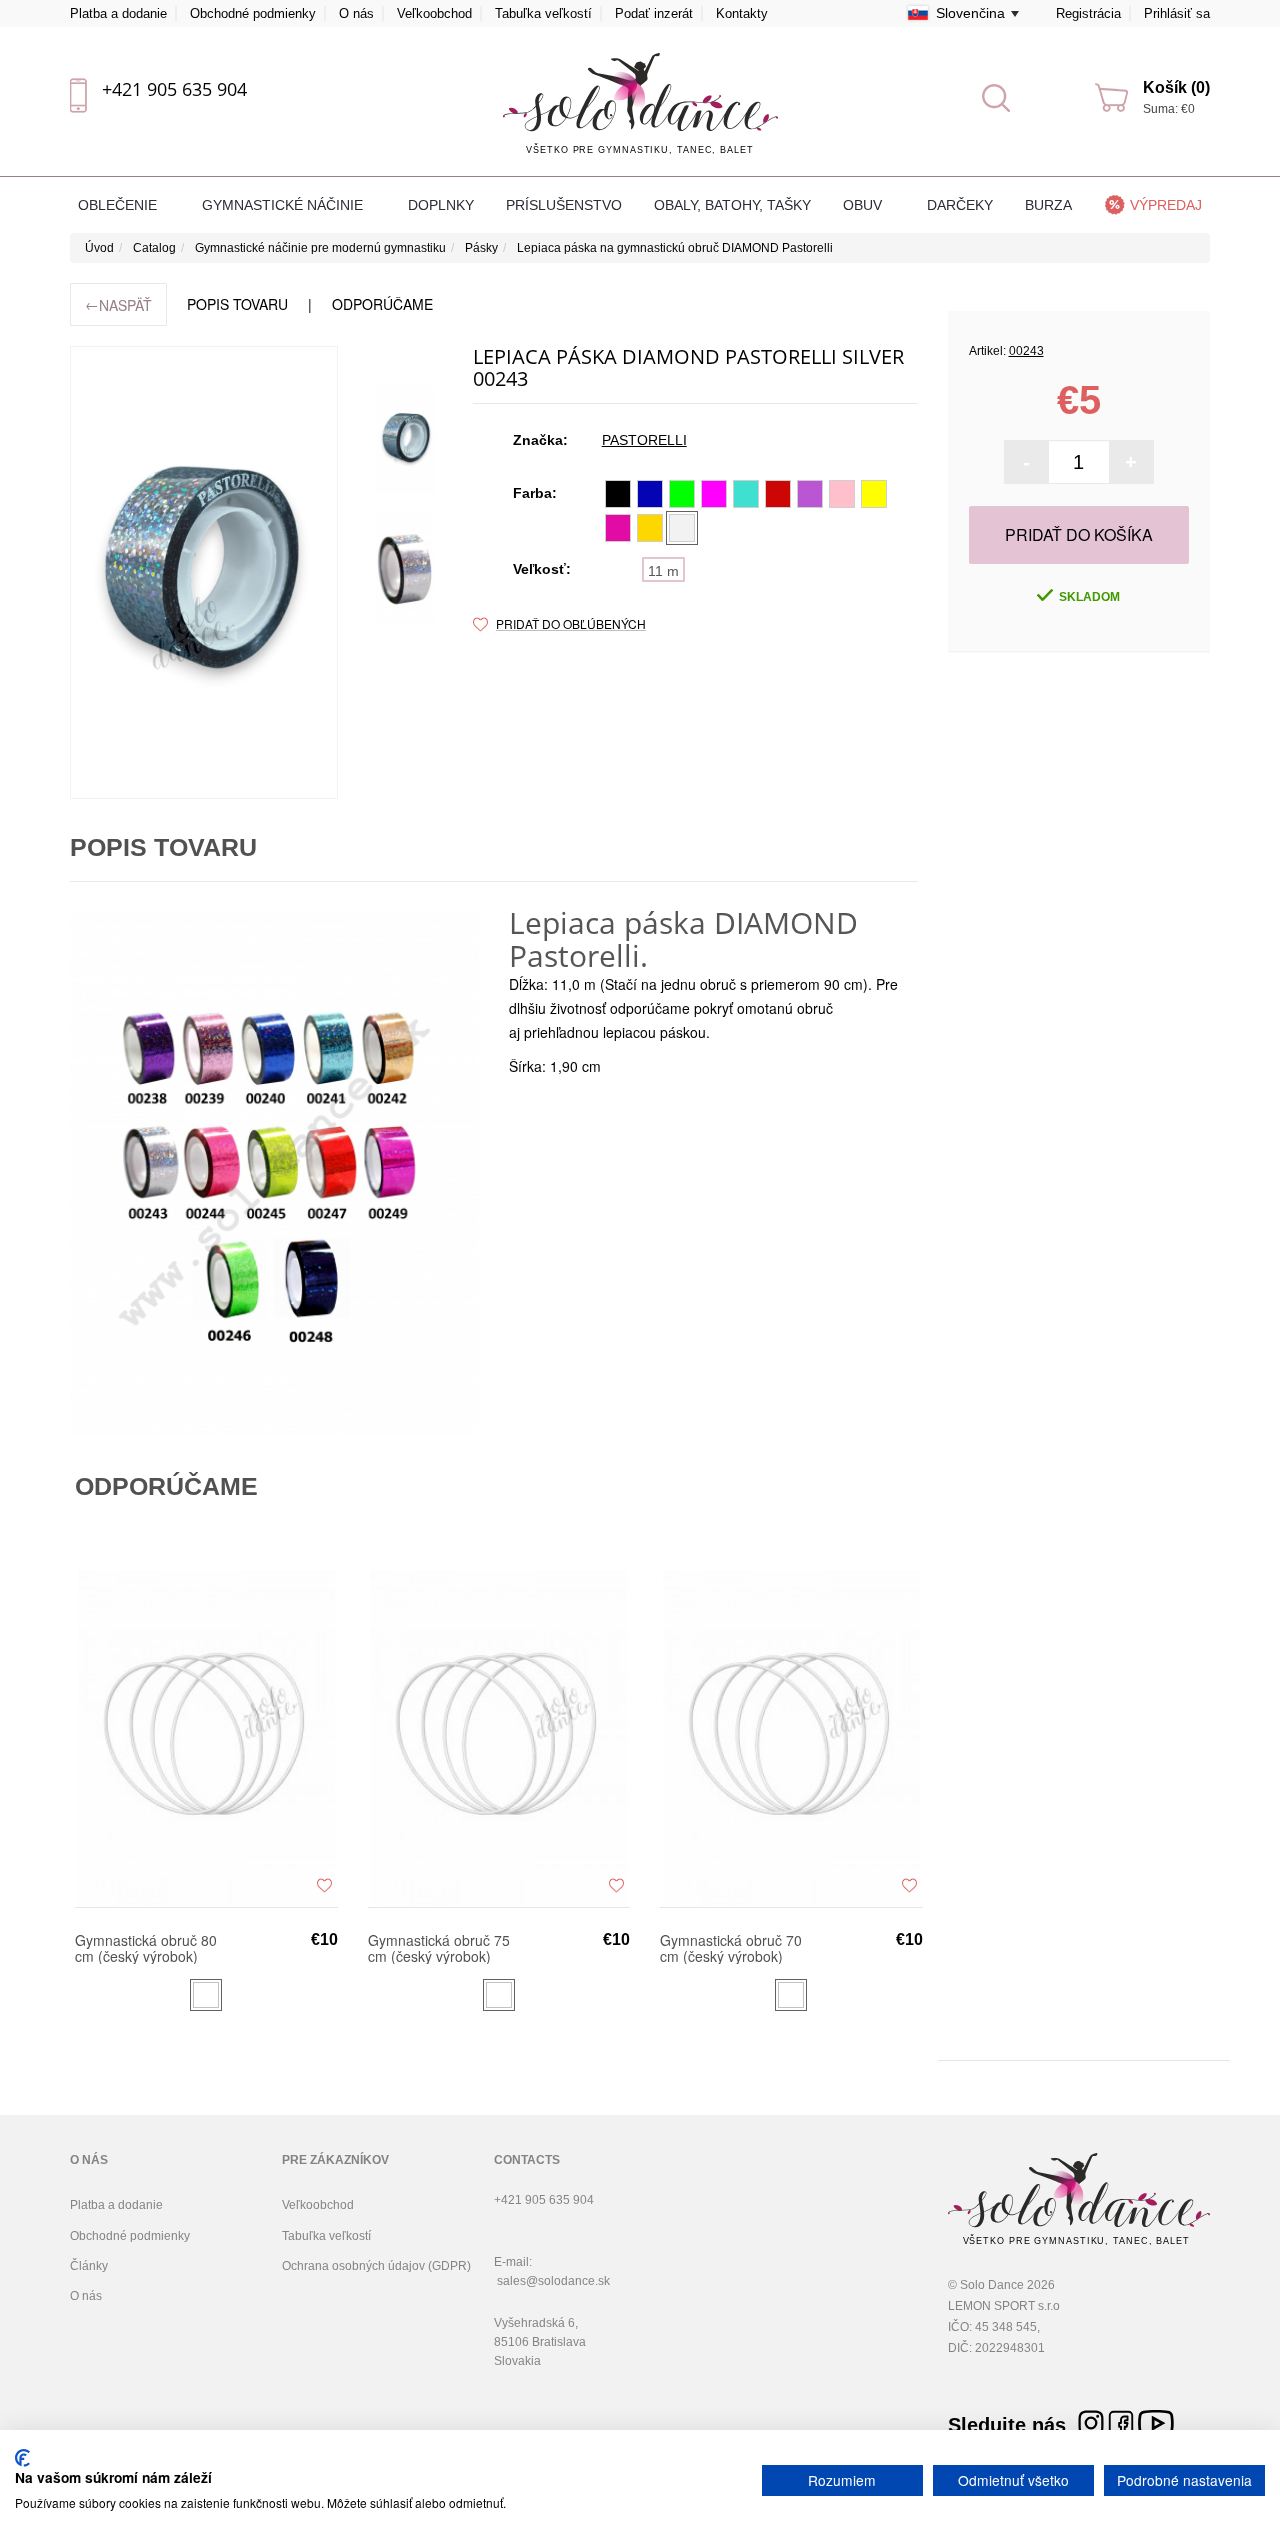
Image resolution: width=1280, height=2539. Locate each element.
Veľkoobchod (434, 13)
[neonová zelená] (682, 494)
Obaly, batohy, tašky (732, 205)
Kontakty (742, 13)
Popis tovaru (237, 304)
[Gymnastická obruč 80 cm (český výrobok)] (206, 1738)
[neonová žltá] (874, 494)
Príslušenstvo (564, 205)
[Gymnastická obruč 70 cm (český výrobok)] (791, 1738)
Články (89, 2266)
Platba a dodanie (118, 13)
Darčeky (960, 205)
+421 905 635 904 (174, 89)
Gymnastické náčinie (284, 205)
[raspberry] (618, 528)
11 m (663, 571)
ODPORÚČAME (382, 304)
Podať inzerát (654, 13)
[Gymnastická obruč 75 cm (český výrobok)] (499, 1738)
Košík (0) (1176, 87)
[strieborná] (682, 528)
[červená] (778, 494)
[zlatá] (650, 528)
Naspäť (118, 304)
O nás (356, 13)
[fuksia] (714, 494)
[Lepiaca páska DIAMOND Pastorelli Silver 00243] (406, 439)
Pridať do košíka (1079, 534)
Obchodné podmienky (253, 13)
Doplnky (441, 205)
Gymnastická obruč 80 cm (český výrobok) (146, 1948)
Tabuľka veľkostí (543, 13)
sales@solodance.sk (553, 2281)
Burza (1048, 205)
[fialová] (810, 494)
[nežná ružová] (842, 494)
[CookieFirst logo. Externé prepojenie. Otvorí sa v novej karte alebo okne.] (22, 2458)
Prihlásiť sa (1177, 13)
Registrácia (1088, 13)
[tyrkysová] (746, 494)
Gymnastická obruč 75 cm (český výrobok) (439, 1948)
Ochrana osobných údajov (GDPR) (376, 2266)
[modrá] (650, 494)
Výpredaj (1166, 205)
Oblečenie (119, 205)
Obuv (864, 205)
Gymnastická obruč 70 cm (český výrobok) (731, 1948)
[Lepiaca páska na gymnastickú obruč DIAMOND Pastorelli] (204, 572)
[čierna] (618, 494)
